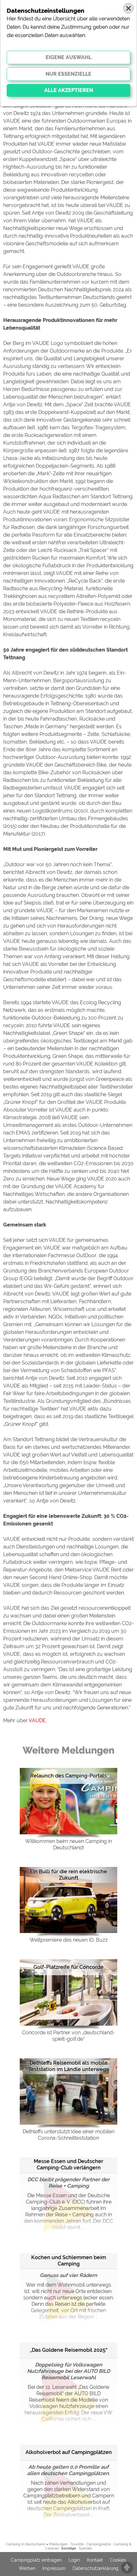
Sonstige (69, 2548)
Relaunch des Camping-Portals (68, 1776)
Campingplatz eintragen (36, 2560)
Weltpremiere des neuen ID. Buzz (69, 1940)
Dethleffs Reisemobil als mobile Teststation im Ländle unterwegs (68, 2066)
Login (74, 2560)
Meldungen (58, 2544)
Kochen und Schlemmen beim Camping (69, 2261)
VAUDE (37, 1720)
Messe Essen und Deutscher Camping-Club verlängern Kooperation (68, 2165)
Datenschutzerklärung (96, 2568)
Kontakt (95, 2560)
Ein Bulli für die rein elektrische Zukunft (68, 1875)
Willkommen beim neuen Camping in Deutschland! (68, 1844)
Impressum (54, 2568)
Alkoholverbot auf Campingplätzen (69, 2452)
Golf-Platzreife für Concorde (68, 1967)
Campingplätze (99, 2544)
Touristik (77, 2544)
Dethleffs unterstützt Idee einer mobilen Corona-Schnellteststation (68, 2135)
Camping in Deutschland (25, 2544)
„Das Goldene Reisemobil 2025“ (69, 2350)
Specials (85, 2548)
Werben (27, 2568)
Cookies (118, 2560)
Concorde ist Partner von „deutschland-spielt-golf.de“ (68, 2036)
